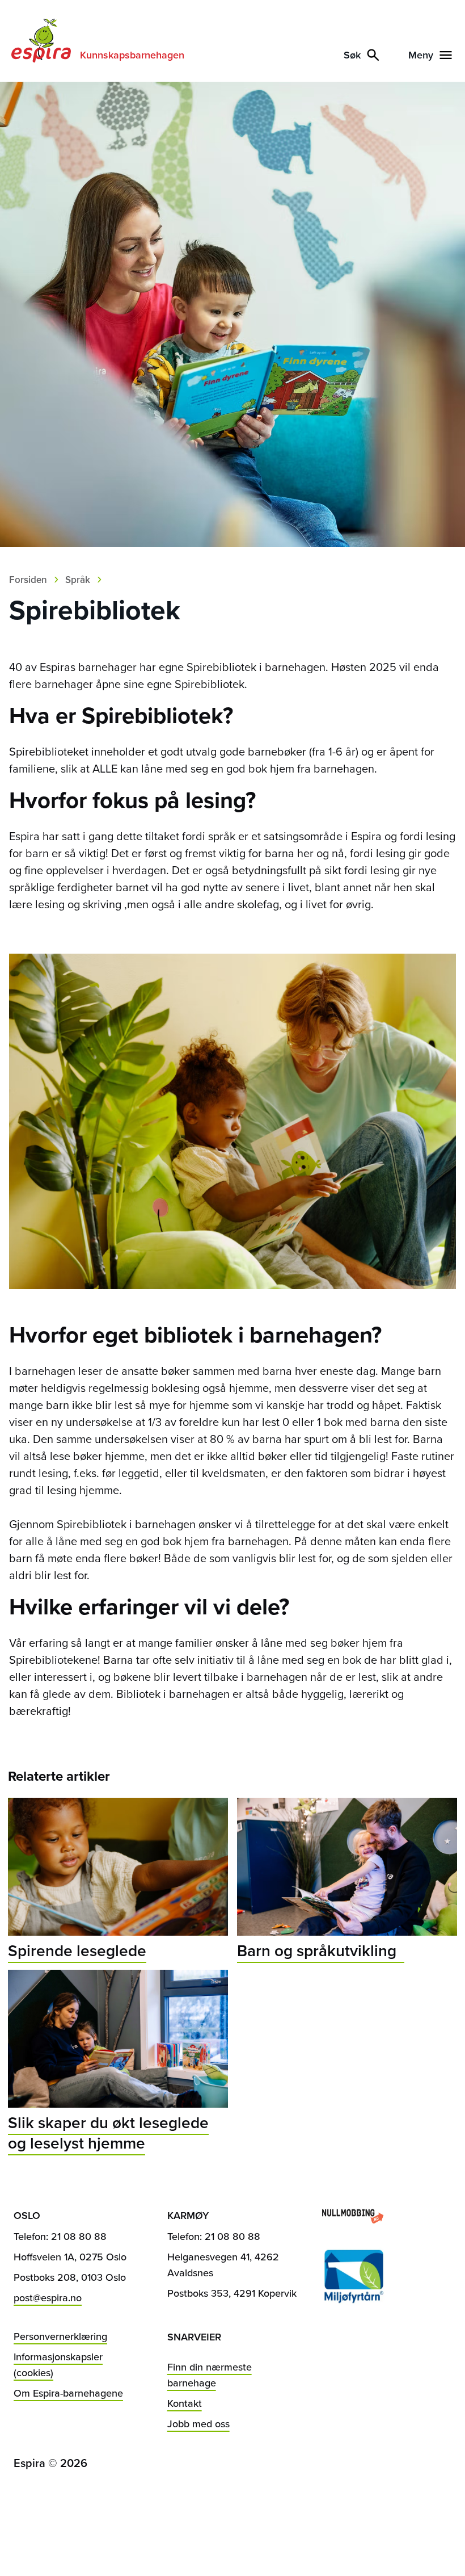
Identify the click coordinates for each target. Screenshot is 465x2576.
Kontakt (185, 2403)
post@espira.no (48, 2298)
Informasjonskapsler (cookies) (58, 2365)
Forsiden (28, 580)
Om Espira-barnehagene (68, 2393)
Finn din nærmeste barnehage (210, 2375)
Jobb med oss (198, 2424)
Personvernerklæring (60, 2336)
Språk (78, 580)
